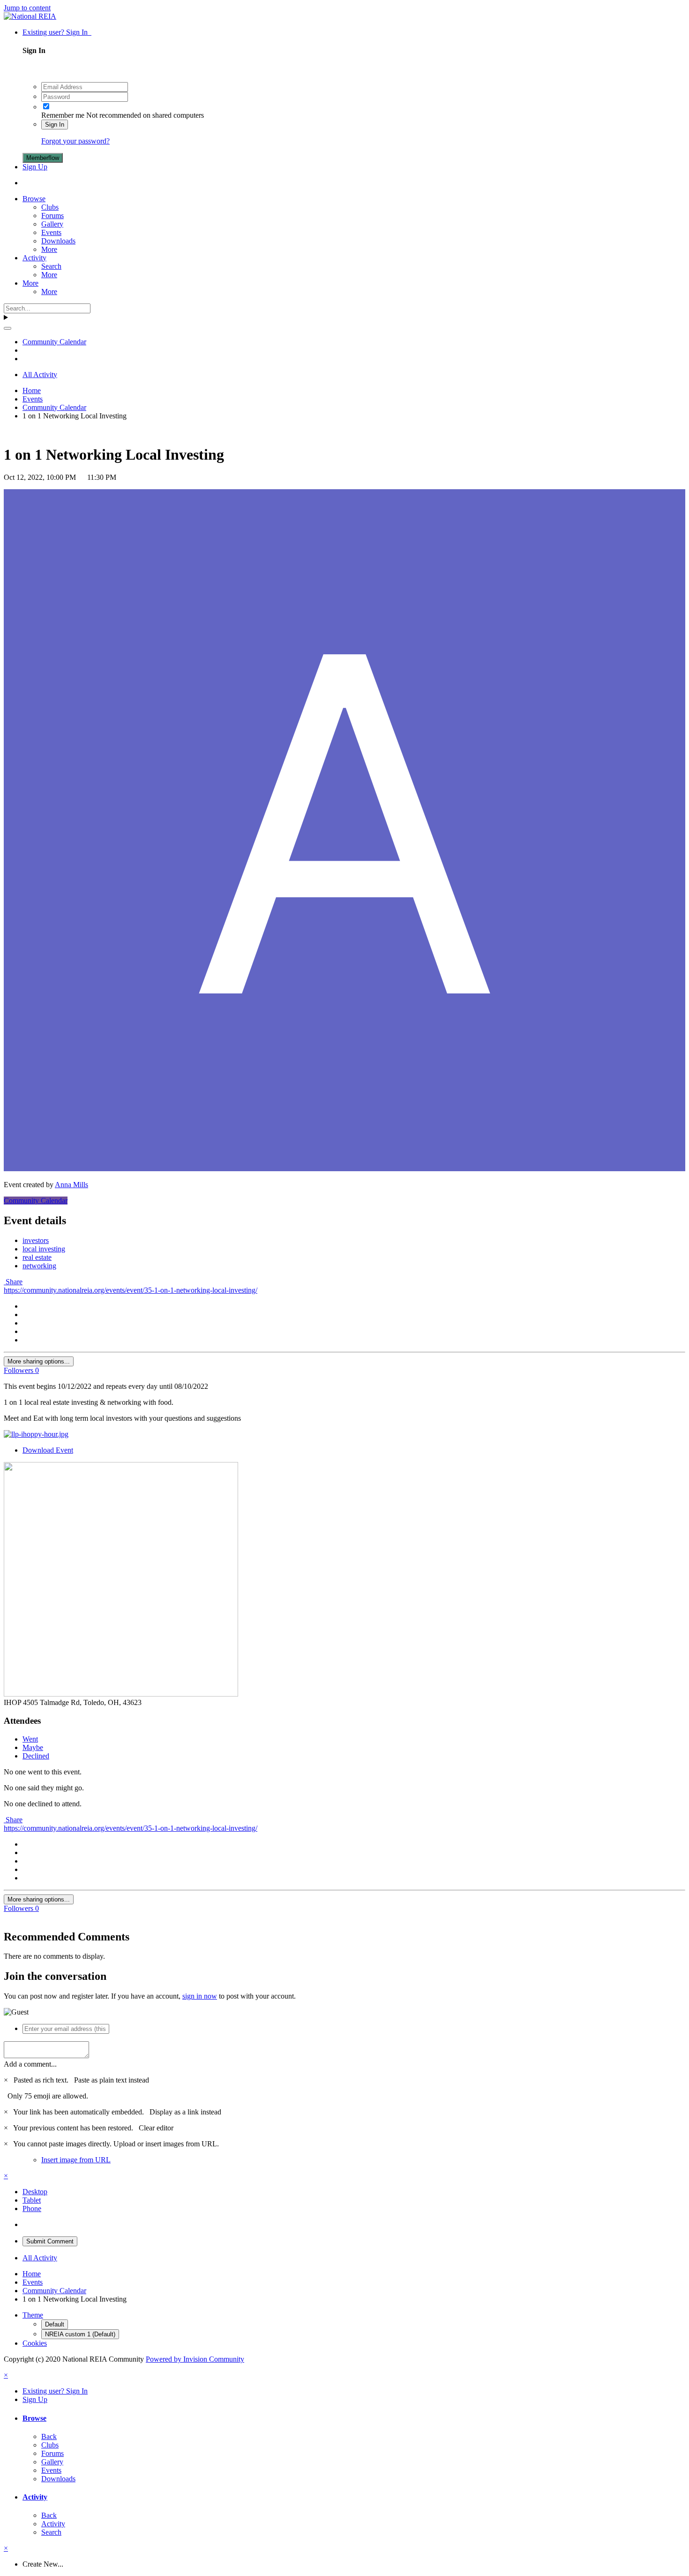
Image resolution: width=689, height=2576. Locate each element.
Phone (32, 2209)
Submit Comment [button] (50, 2241)
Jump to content (27, 8)
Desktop (35, 2192)
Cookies (35, 2343)
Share (13, 1282)
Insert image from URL (76, 2160)
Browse (34, 199)
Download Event (48, 1450)
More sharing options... (39, 1361)
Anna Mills (71, 1185)
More (49, 249)
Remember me (63, 115)
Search (51, 266)
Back (49, 2436)
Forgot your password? (75, 141)
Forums (52, 216)
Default (55, 2324)
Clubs (50, 207)
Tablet (32, 2200)
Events (51, 232)
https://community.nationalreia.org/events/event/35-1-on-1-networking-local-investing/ (131, 1290)
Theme (33, 2315)
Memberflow (43, 158)
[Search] (7, 328)
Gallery (52, 224)
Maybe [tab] (33, 1747)
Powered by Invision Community (195, 2359)
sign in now (200, 1996)
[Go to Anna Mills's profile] (344, 1169)
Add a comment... (30, 2064)
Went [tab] (30, 1739)
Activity (34, 258)
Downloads (58, 241)
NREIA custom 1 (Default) (80, 2334)
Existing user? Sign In (57, 32)
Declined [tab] (36, 1756)
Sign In (55, 125)
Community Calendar (36, 1201)
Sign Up (35, 167)
